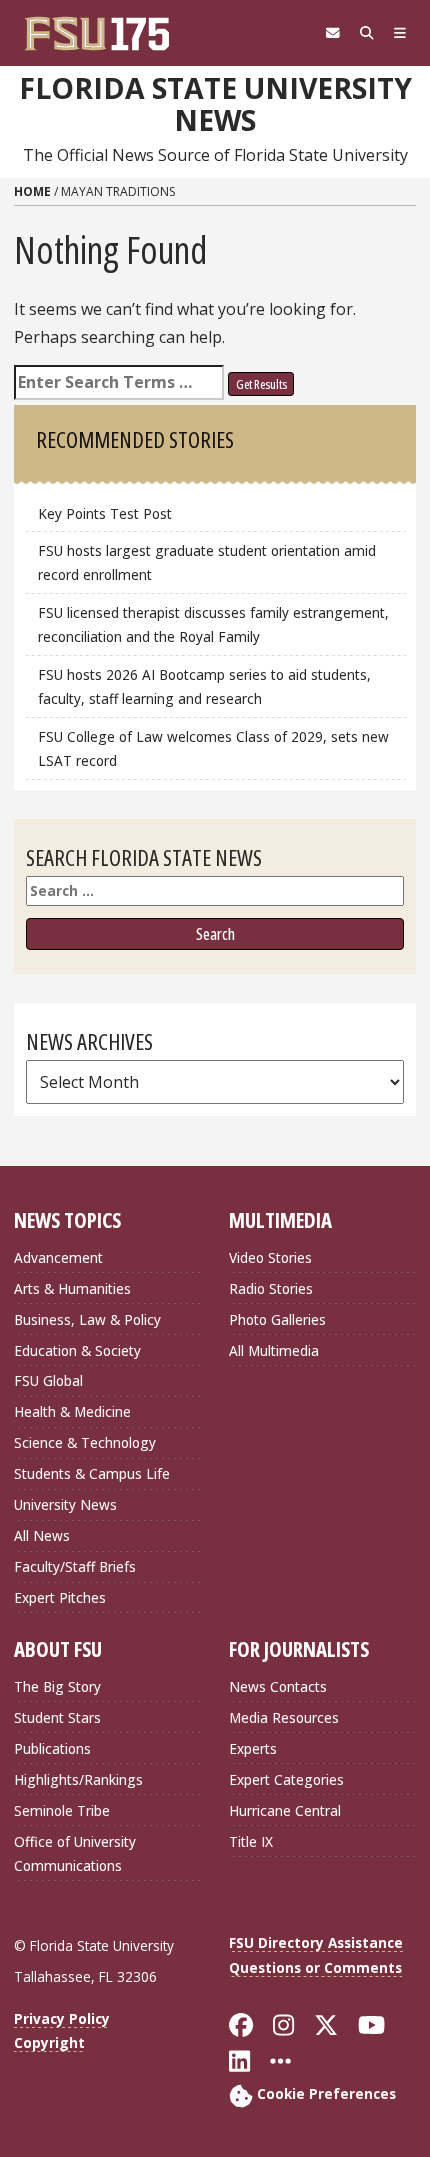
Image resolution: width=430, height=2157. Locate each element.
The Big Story (57, 1686)
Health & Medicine (72, 1411)
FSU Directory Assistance (316, 1942)
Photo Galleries (277, 1319)
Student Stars (57, 1717)
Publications (52, 1748)
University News (65, 1504)
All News (42, 1535)
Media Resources (284, 1717)
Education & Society (77, 1350)
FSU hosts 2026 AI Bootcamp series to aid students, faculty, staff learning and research (204, 686)
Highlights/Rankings (78, 1779)
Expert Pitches (60, 1597)
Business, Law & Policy (87, 1319)
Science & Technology (85, 1442)
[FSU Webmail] (333, 33)
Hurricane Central (285, 1810)
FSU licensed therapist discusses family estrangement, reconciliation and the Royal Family (213, 624)
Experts (253, 1748)
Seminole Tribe (62, 1810)
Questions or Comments (315, 1967)
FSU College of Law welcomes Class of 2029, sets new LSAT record (213, 748)
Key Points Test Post (105, 513)
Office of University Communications (75, 1853)
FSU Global (48, 1380)
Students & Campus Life (92, 1473)
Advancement (58, 1257)
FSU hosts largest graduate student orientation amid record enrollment (207, 562)
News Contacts (278, 1686)
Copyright (49, 2042)
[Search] (367, 33)
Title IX (251, 1841)
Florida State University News (215, 104)
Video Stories (270, 1257)
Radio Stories (271, 1288)
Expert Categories (286, 1779)
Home (32, 191)
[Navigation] (400, 33)
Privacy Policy (62, 2018)
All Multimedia (274, 1350)
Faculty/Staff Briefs (75, 1566)
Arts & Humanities (72, 1288)
